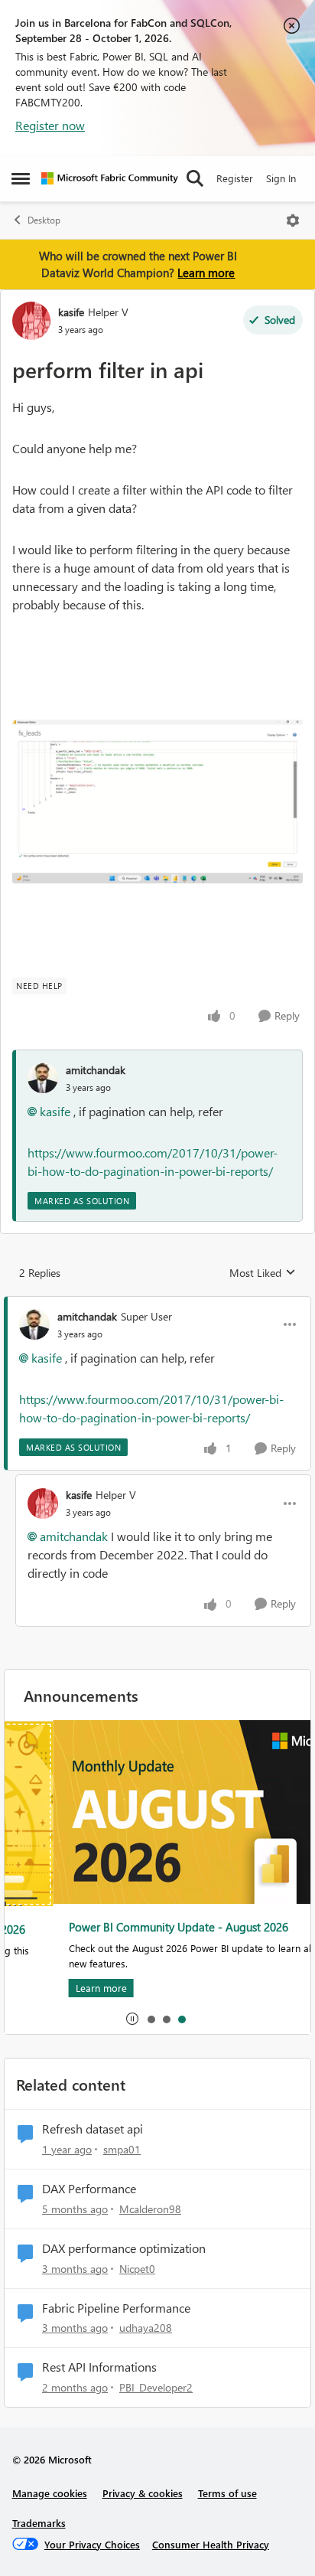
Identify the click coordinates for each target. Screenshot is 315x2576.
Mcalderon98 (150, 2209)
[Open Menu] (293, 220)
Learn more (206, 273)
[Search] (195, 178)
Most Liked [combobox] (263, 1273)
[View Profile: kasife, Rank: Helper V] (31, 321)
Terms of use (227, 2493)
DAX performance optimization (124, 2248)
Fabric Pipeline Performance (116, 2308)
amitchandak (96, 1070)
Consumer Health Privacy (211, 2544)
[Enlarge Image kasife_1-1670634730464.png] (157, 802)
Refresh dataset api (93, 2129)
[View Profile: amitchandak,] (43, 1078)
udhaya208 (146, 2328)
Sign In (281, 178)
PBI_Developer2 (156, 2387)
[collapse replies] (157, 1304)
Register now (50, 125)
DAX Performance (89, 2189)
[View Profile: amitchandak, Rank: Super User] (34, 1324)
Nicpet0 (137, 2269)
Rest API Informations (99, 2367)
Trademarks (39, 2523)
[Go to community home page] (110, 178)
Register (235, 178)
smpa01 (122, 2149)
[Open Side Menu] (21, 178)
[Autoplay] (132, 2019)
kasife (71, 312)
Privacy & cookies (143, 2493)
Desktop (44, 220)
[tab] (151, 2019)
